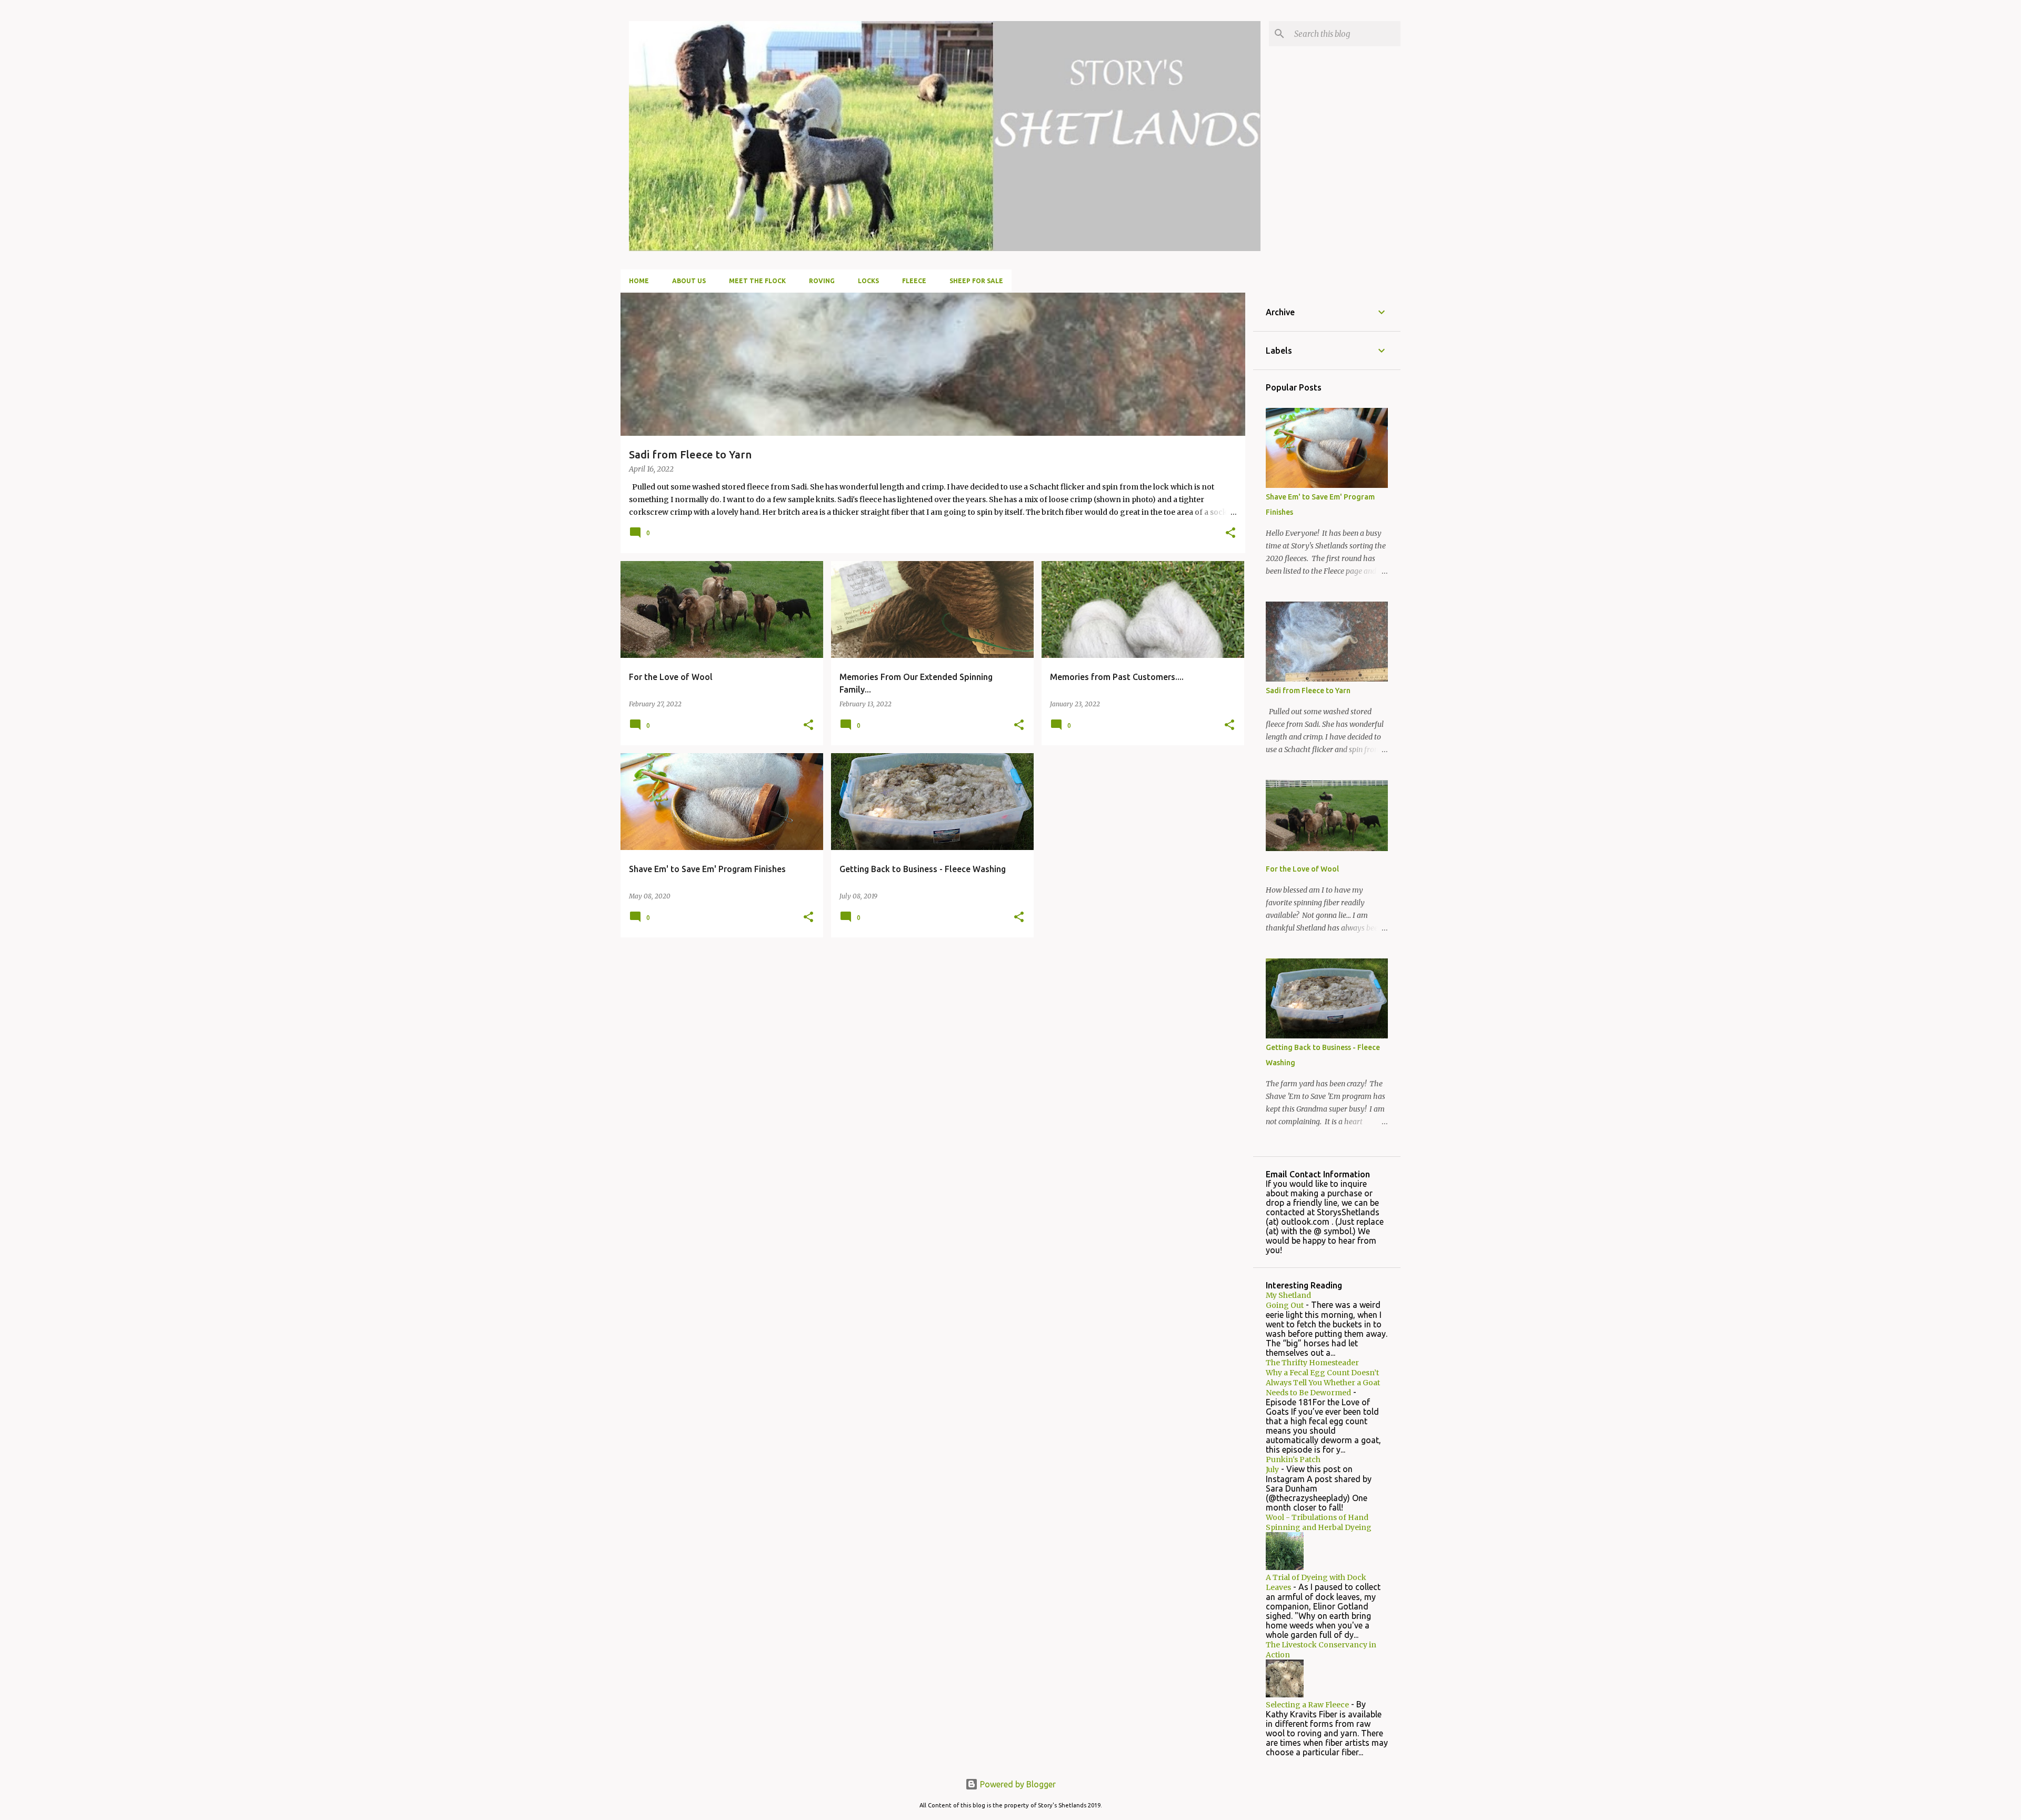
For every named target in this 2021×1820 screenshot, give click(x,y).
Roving (822, 281)
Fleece (914, 281)
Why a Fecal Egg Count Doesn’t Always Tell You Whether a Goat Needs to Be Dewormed (1323, 1383)
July (1272, 1469)
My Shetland (1288, 1295)
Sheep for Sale (976, 281)
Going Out (1285, 1305)
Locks (868, 281)
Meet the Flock (757, 281)
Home (639, 281)
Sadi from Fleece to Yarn (1308, 691)
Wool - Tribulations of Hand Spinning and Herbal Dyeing (1319, 1522)
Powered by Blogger (1017, 1784)
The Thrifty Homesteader (1312, 1363)
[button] (1230, 533)
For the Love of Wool (1302, 869)
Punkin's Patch (1293, 1459)
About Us (689, 281)
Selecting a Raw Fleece (1307, 1705)
